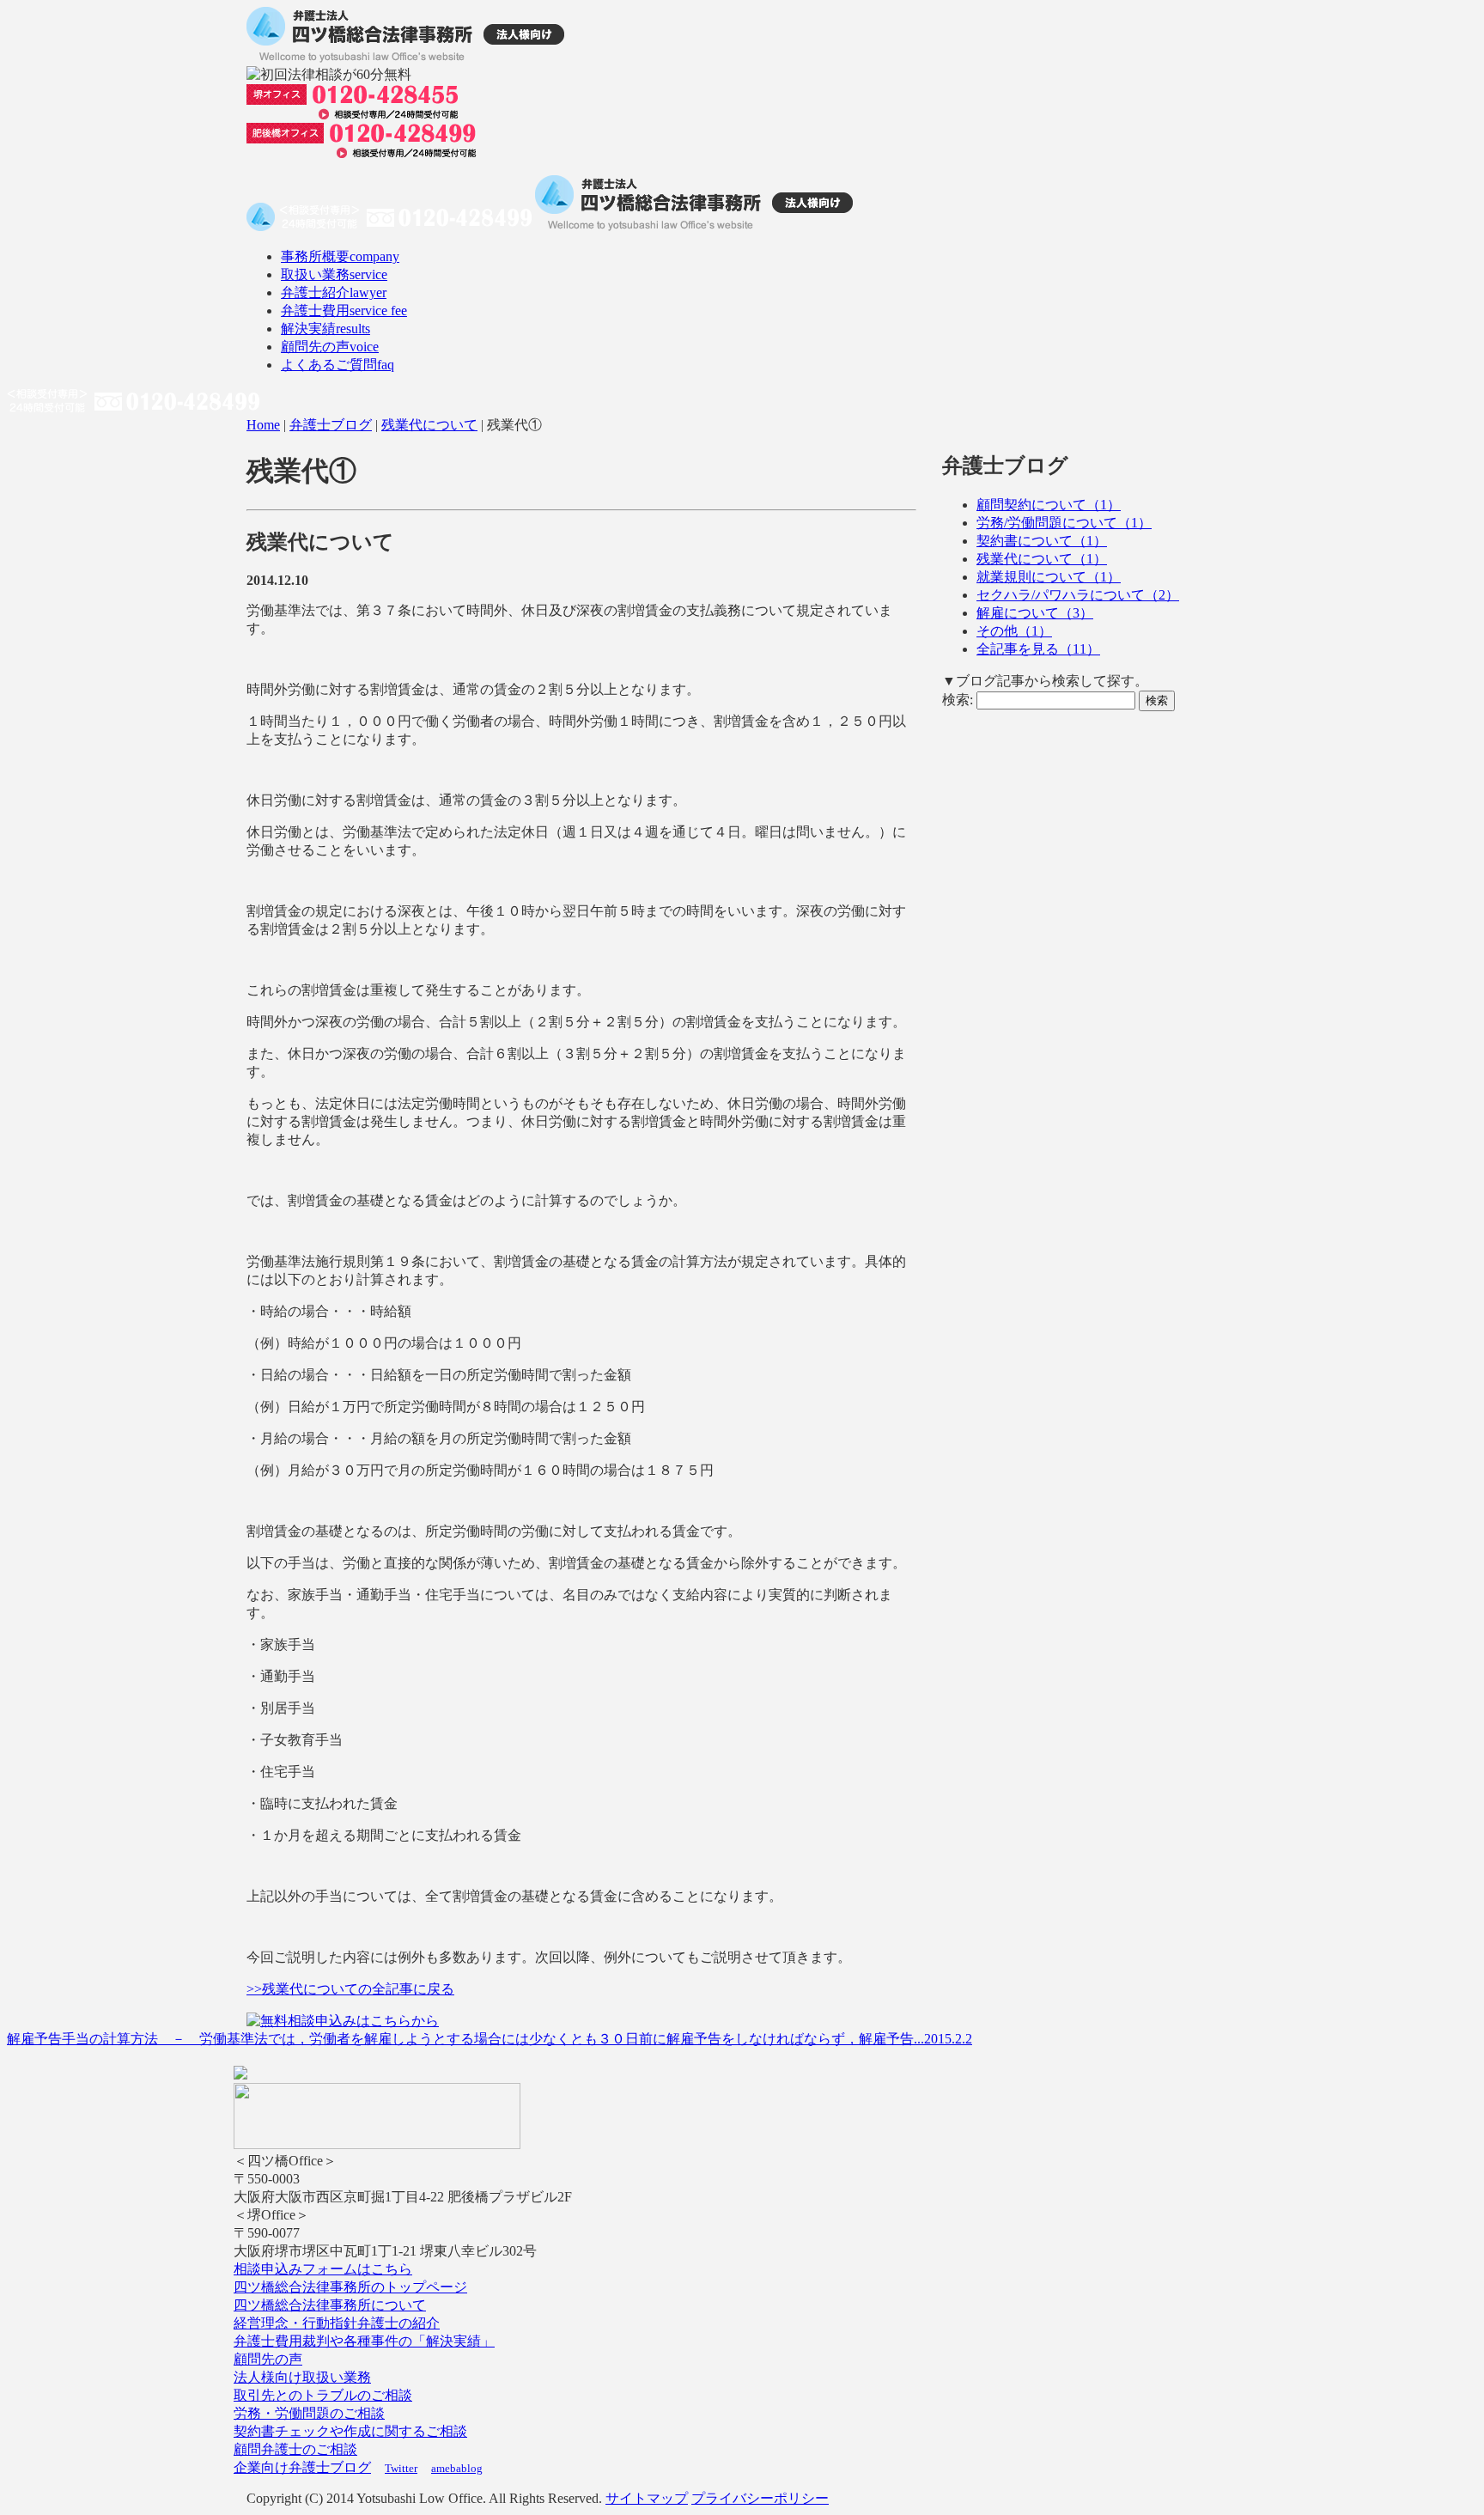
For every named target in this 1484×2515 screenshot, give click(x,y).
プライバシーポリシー (760, 2498)
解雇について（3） (1035, 613)
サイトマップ (647, 2498)
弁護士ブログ (331, 425)
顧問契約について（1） (1049, 505)
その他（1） (1014, 631)
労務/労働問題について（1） (1064, 523)
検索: (958, 700)
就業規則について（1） (1049, 577)
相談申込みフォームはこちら (323, 2269)
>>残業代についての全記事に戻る (350, 1989)
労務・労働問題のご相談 (309, 2413)
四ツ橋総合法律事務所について (330, 2305)
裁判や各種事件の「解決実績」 (398, 2341)
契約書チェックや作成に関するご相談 (350, 2431)
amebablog (457, 2468)
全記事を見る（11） (1038, 649)
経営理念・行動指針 (295, 2323)
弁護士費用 (344, 311)
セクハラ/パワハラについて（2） (1078, 595)
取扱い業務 (334, 274)
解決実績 (325, 329)
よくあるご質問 (338, 365)
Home (263, 425)
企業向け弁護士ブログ (302, 2467)
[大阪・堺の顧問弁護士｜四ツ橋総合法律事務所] (405, 58)
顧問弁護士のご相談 (295, 2449)
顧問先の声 (330, 347)
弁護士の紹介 (398, 2323)
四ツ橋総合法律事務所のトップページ (350, 2287)
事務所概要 (340, 256)
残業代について (429, 425)
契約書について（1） (1042, 541)
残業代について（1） (1042, 559)
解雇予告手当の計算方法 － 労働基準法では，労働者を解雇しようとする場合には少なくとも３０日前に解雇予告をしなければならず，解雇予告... (490, 2039)
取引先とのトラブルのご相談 (323, 2395)
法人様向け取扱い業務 (302, 2377)
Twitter (401, 2468)
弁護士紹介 (334, 292)
